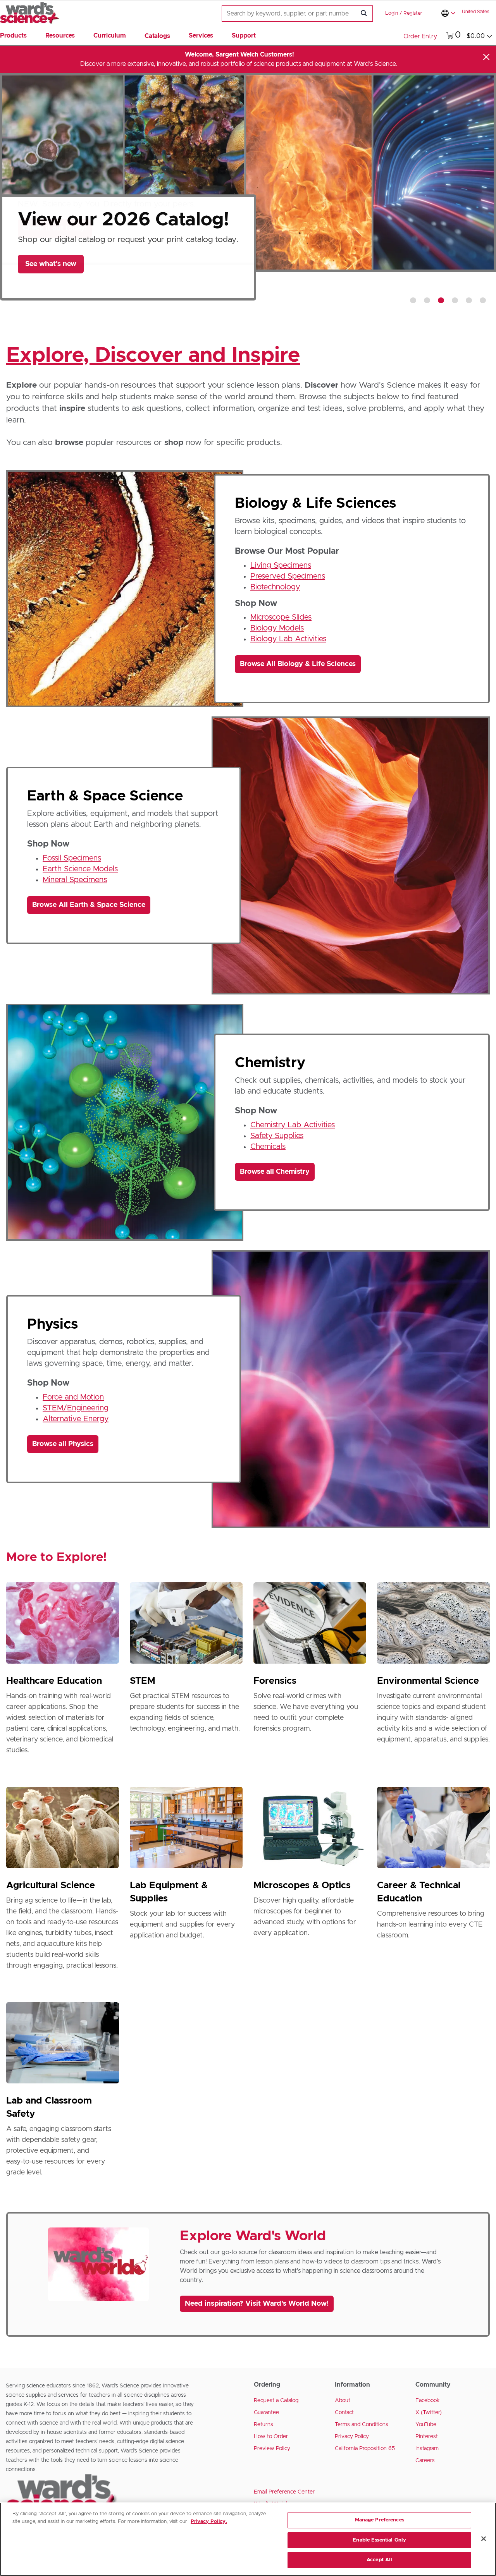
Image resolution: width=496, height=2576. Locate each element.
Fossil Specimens (72, 858)
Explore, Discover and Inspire (153, 355)
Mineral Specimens (75, 880)
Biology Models (277, 628)
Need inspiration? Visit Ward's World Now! (257, 2304)
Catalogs (157, 36)
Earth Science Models (80, 869)
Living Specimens (281, 565)
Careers (425, 2461)
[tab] (413, 300)
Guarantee (266, 2413)
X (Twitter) (429, 2413)
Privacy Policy (352, 2437)
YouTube (426, 2425)
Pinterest (427, 2437)
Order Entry (420, 36)
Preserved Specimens (288, 576)
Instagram (427, 2449)
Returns (263, 2425)
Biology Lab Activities (288, 639)
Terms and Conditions (362, 2425)
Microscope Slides (281, 617)
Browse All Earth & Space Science (89, 905)
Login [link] (392, 13)
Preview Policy (272, 2449)
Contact (344, 2413)
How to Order (271, 2437)
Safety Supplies (277, 1136)
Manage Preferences (380, 2520)
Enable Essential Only (379, 2540)
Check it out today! (55, 228)
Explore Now (51, 287)
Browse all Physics (63, 1444)
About (343, 2401)
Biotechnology (275, 587)
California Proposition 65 (365, 2449)
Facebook (428, 2401)
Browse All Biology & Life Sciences (298, 664)
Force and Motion (73, 1397)
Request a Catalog (276, 2401)
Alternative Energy (76, 1419)
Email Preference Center (284, 2492)
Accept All (379, 2560)
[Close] (486, 57)
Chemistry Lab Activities (293, 1125)
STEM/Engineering (76, 1408)
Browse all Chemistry (275, 1172)
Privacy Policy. (209, 2522)
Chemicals (268, 1147)
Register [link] (413, 13)
